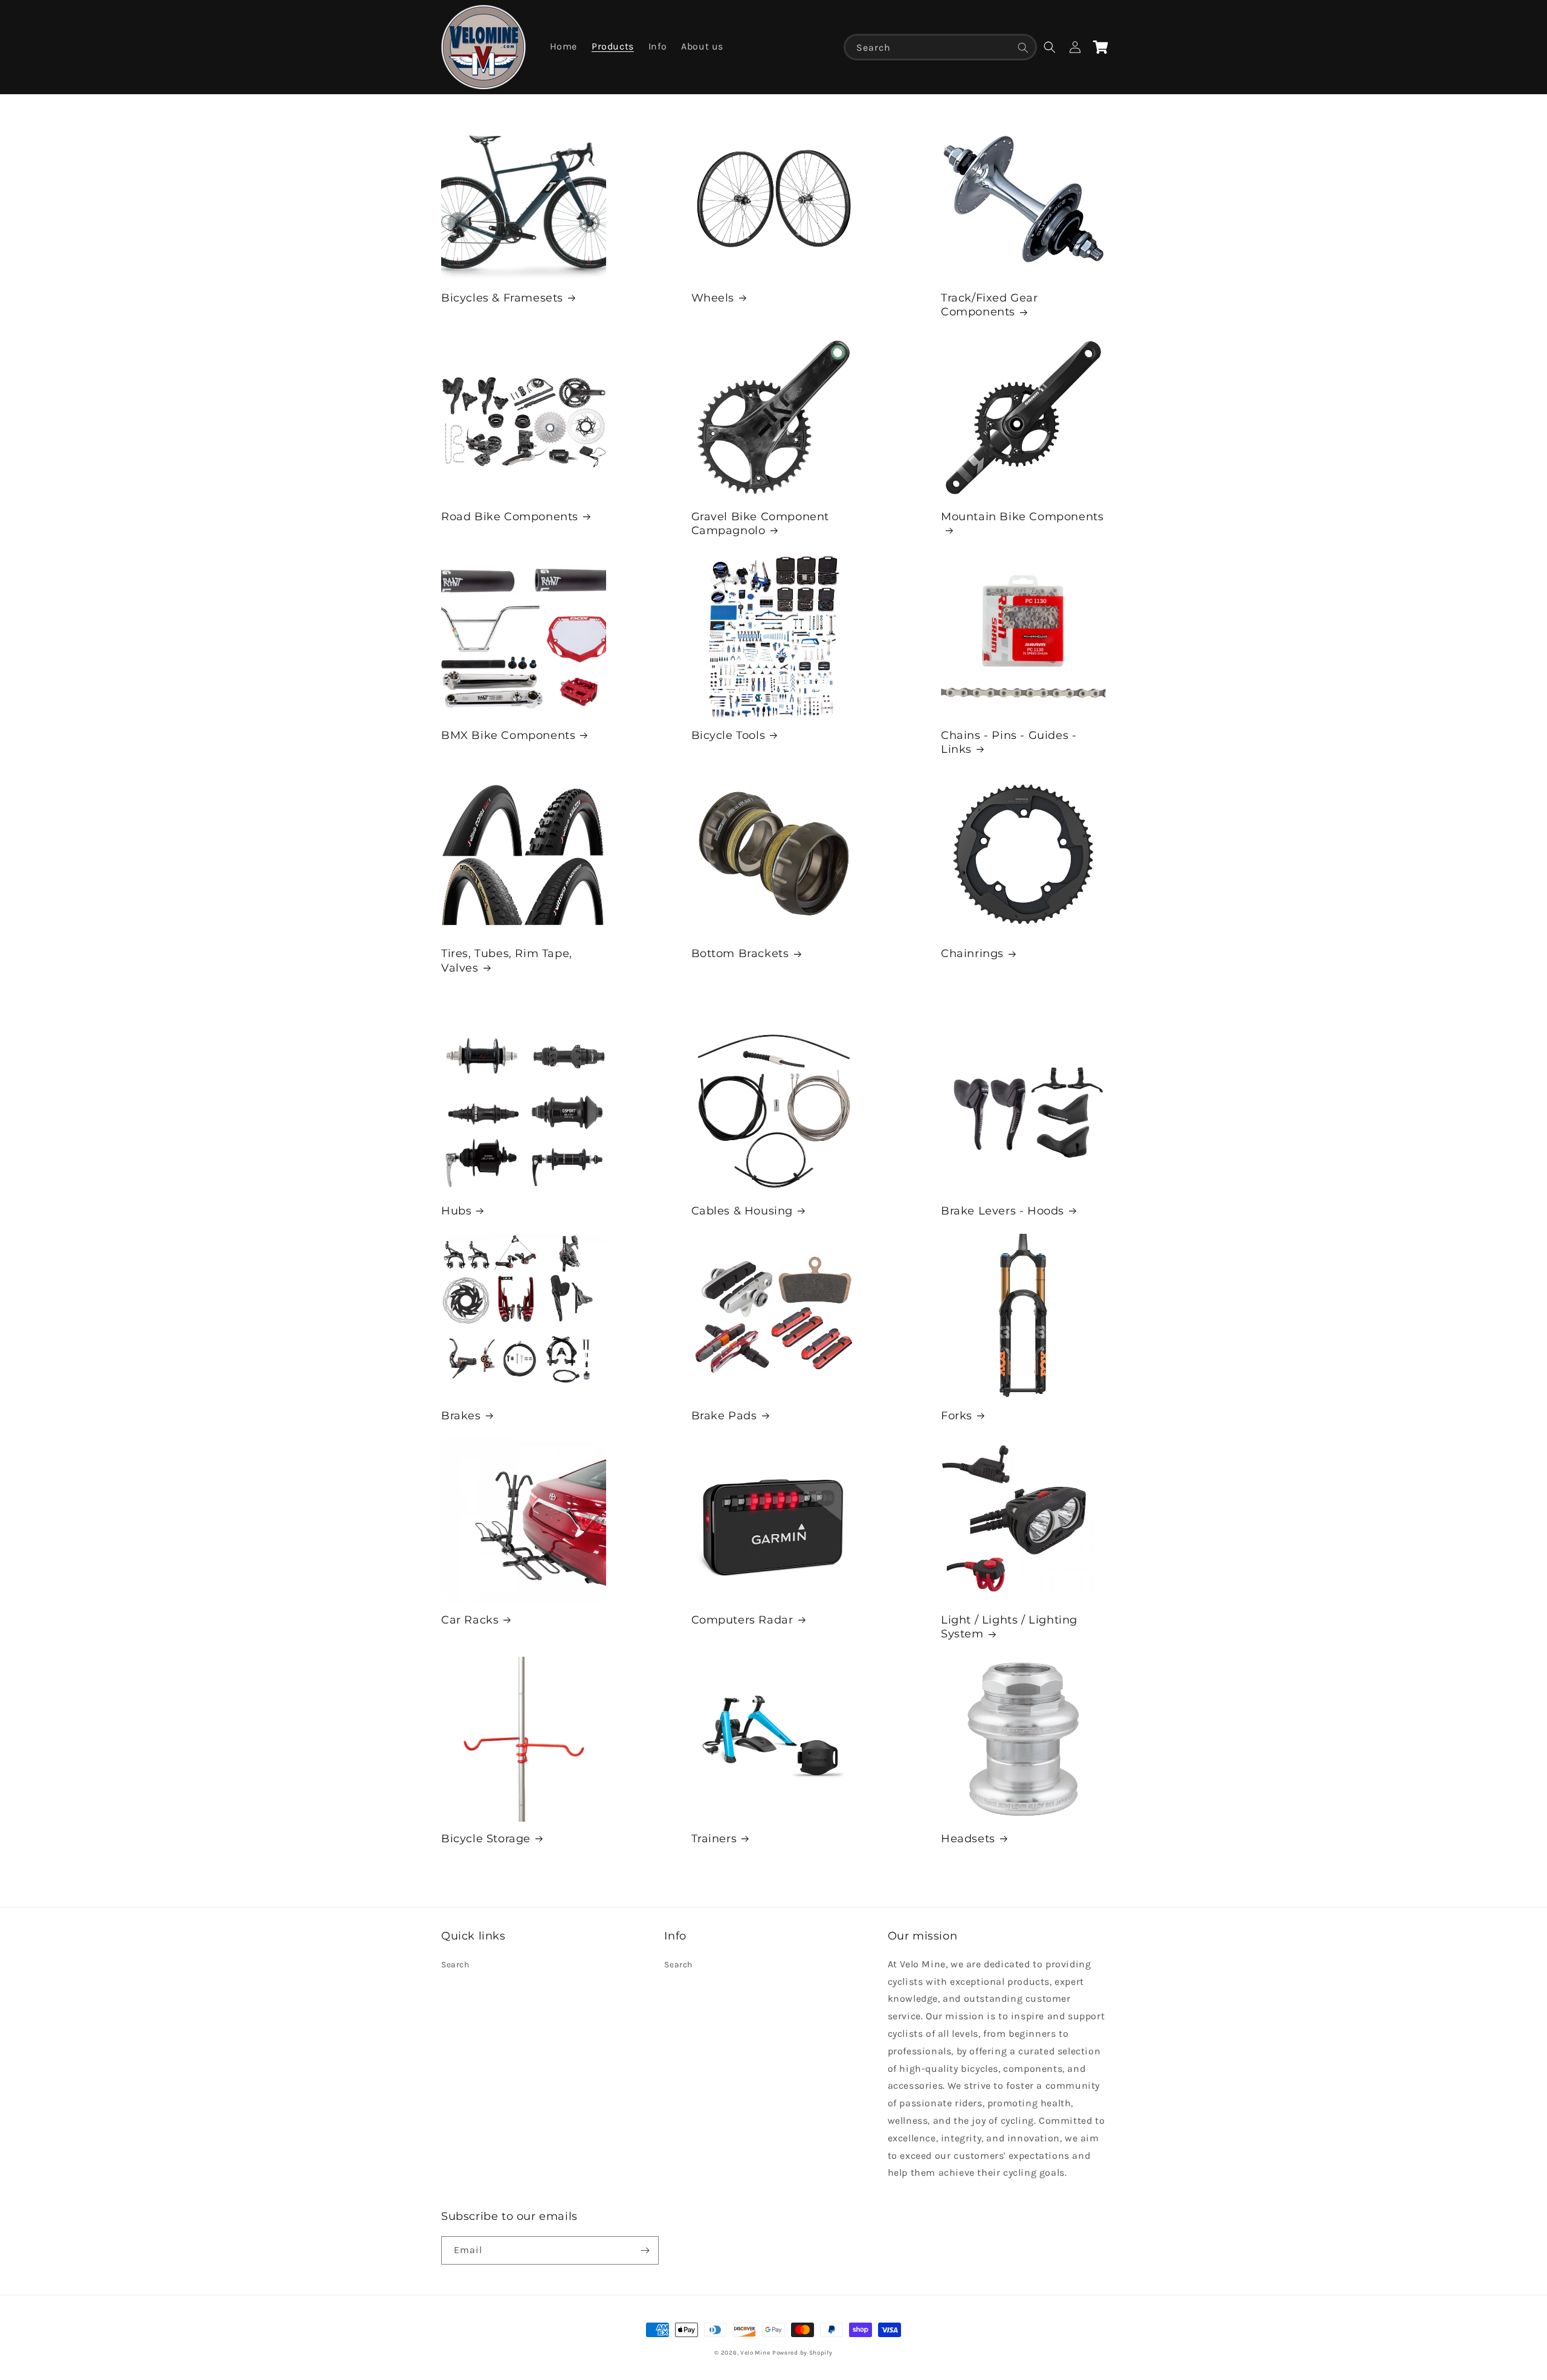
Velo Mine (755, 2353)
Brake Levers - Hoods (1003, 1211)
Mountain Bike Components (1022, 517)
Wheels (713, 298)
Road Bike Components (510, 517)
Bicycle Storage (486, 1839)
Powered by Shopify (803, 2353)
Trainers (714, 1839)
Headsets (968, 1839)
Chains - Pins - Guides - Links (1009, 742)
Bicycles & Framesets (502, 298)
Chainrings (972, 953)
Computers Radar (742, 1620)
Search (455, 1965)
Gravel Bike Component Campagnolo (761, 524)
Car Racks (470, 1620)
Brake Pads (724, 1416)
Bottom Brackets (740, 953)
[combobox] (940, 47)
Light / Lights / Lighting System (1009, 1627)
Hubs (456, 1211)
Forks (957, 1416)
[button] (1050, 47)
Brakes (461, 1416)
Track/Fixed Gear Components (990, 305)
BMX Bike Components (508, 735)
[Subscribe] (645, 2250)
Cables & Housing (742, 1211)
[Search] (1023, 48)
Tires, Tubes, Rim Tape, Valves (507, 960)
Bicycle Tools (728, 735)
